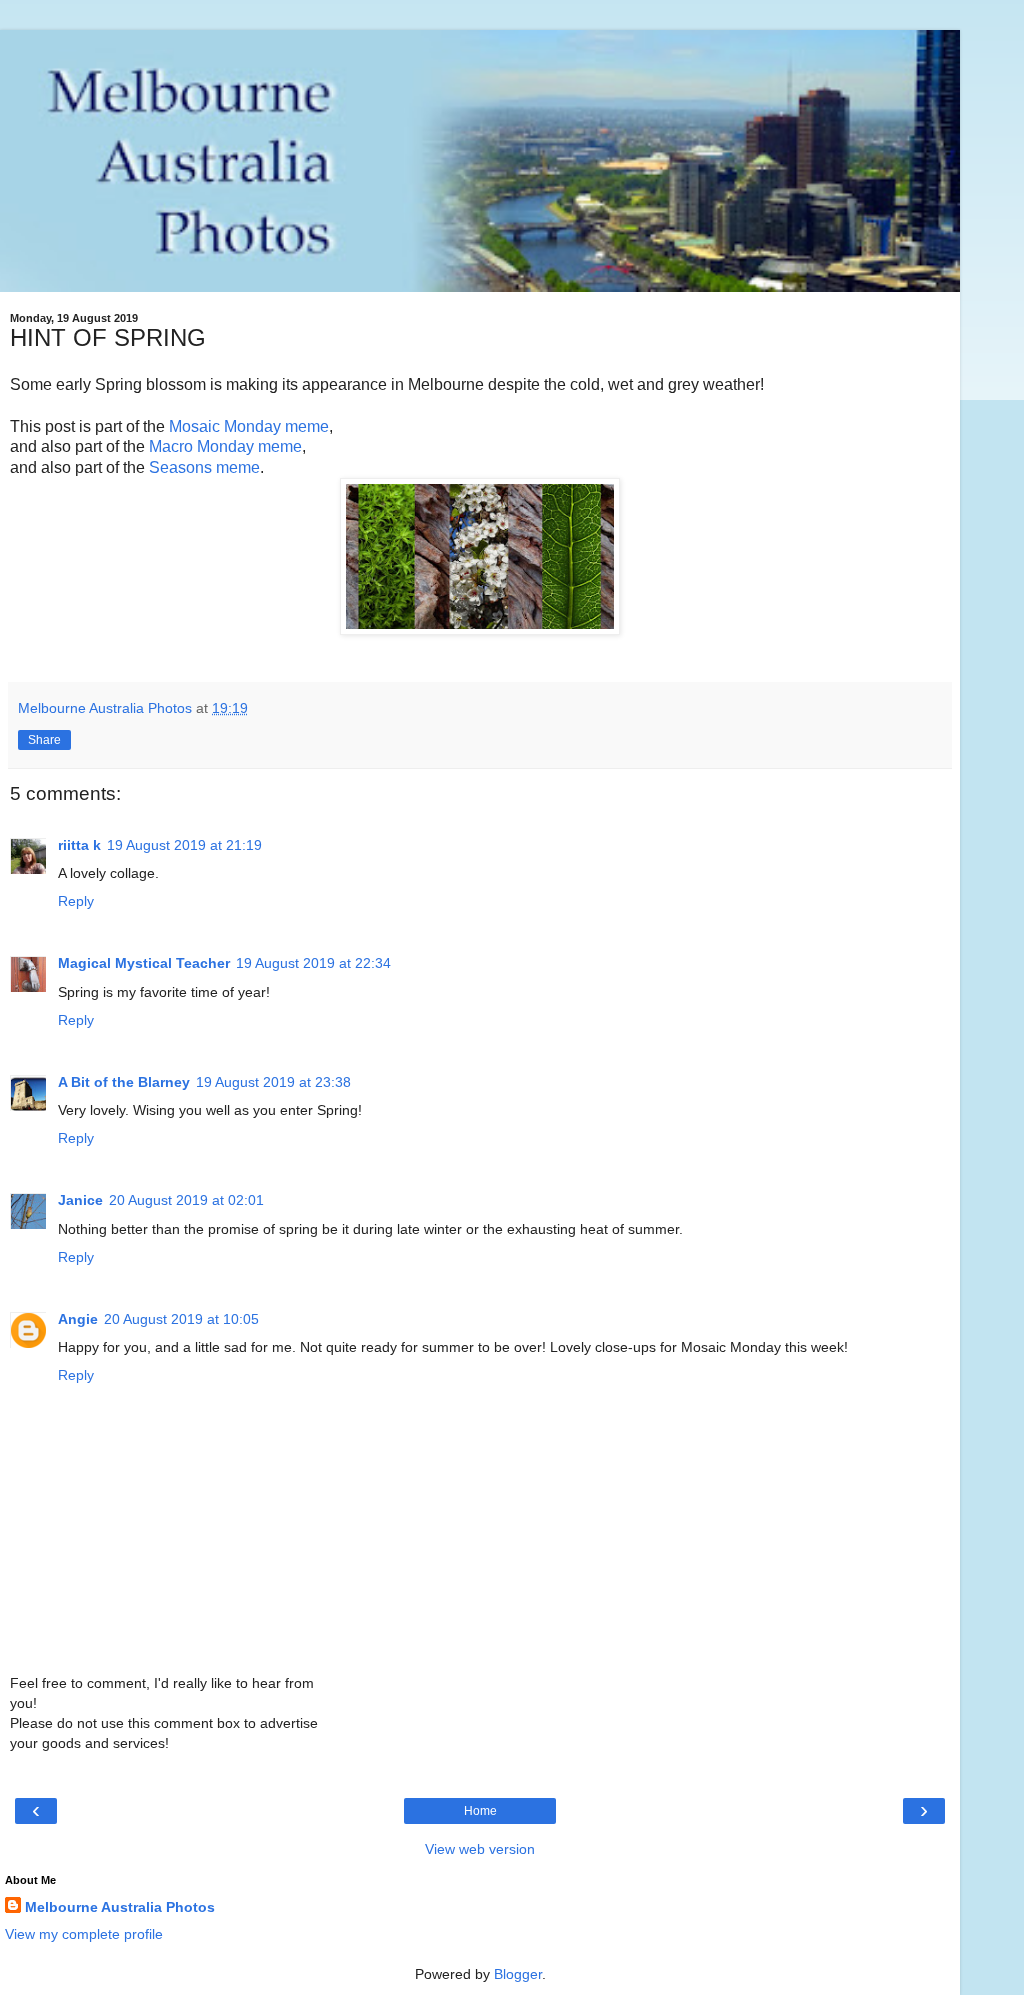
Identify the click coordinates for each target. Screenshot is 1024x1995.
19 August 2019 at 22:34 (313, 963)
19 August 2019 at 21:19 (184, 845)
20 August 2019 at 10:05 (181, 1319)
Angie (78, 1319)
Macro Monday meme (225, 446)
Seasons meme (204, 467)
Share (44, 740)
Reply (76, 901)
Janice (80, 1200)
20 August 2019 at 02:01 (186, 1200)
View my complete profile (84, 1934)
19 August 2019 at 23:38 (273, 1082)
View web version (480, 1849)
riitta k (79, 845)
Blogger (518, 1974)
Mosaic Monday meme (249, 426)
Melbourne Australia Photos (120, 1907)
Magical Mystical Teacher (144, 963)
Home (480, 1811)
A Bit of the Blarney (124, 1082)
